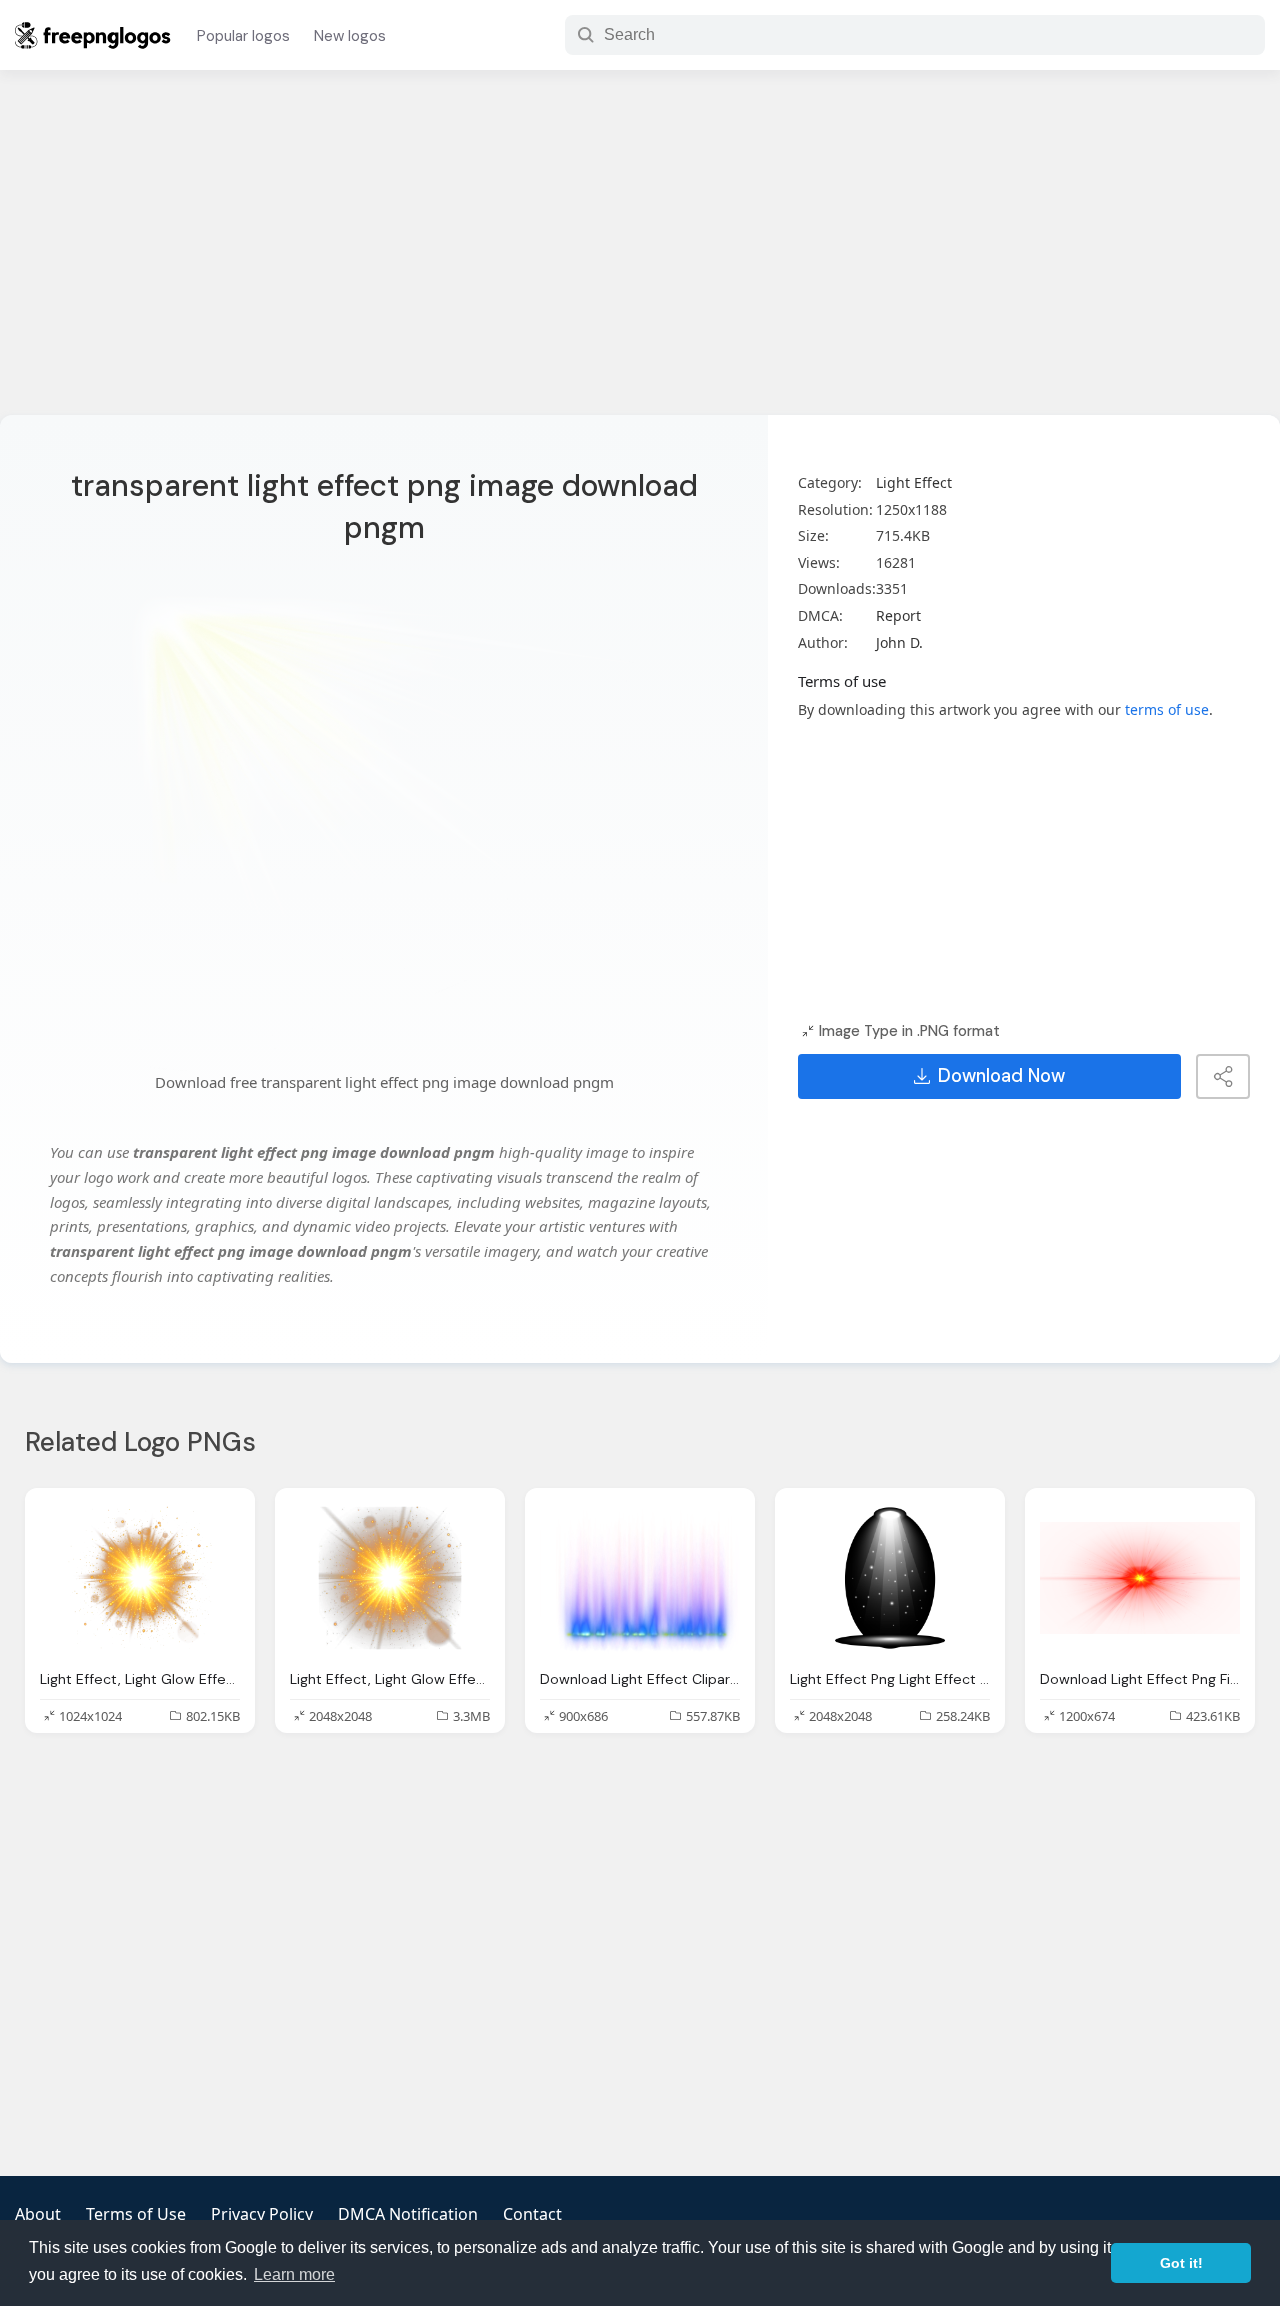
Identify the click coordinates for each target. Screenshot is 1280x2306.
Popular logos (243, 36)
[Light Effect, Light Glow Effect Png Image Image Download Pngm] (140, 1578)
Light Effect (914, 482)
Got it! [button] (1181, 2263)
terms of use (1167, 709)
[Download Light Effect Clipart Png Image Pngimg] (640, 1578)
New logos (350, 36)
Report (898, 615)
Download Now (1001, 1076)
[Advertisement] (640, 255)
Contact (532, 2214)
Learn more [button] (294, 2274)
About (38, 2214)
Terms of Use (136, 2214)
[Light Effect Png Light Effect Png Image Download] (890, 1578)
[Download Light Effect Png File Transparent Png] (1140, 1578)
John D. (899, 642)
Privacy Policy (262, 2214)
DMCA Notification (408, 2214)
